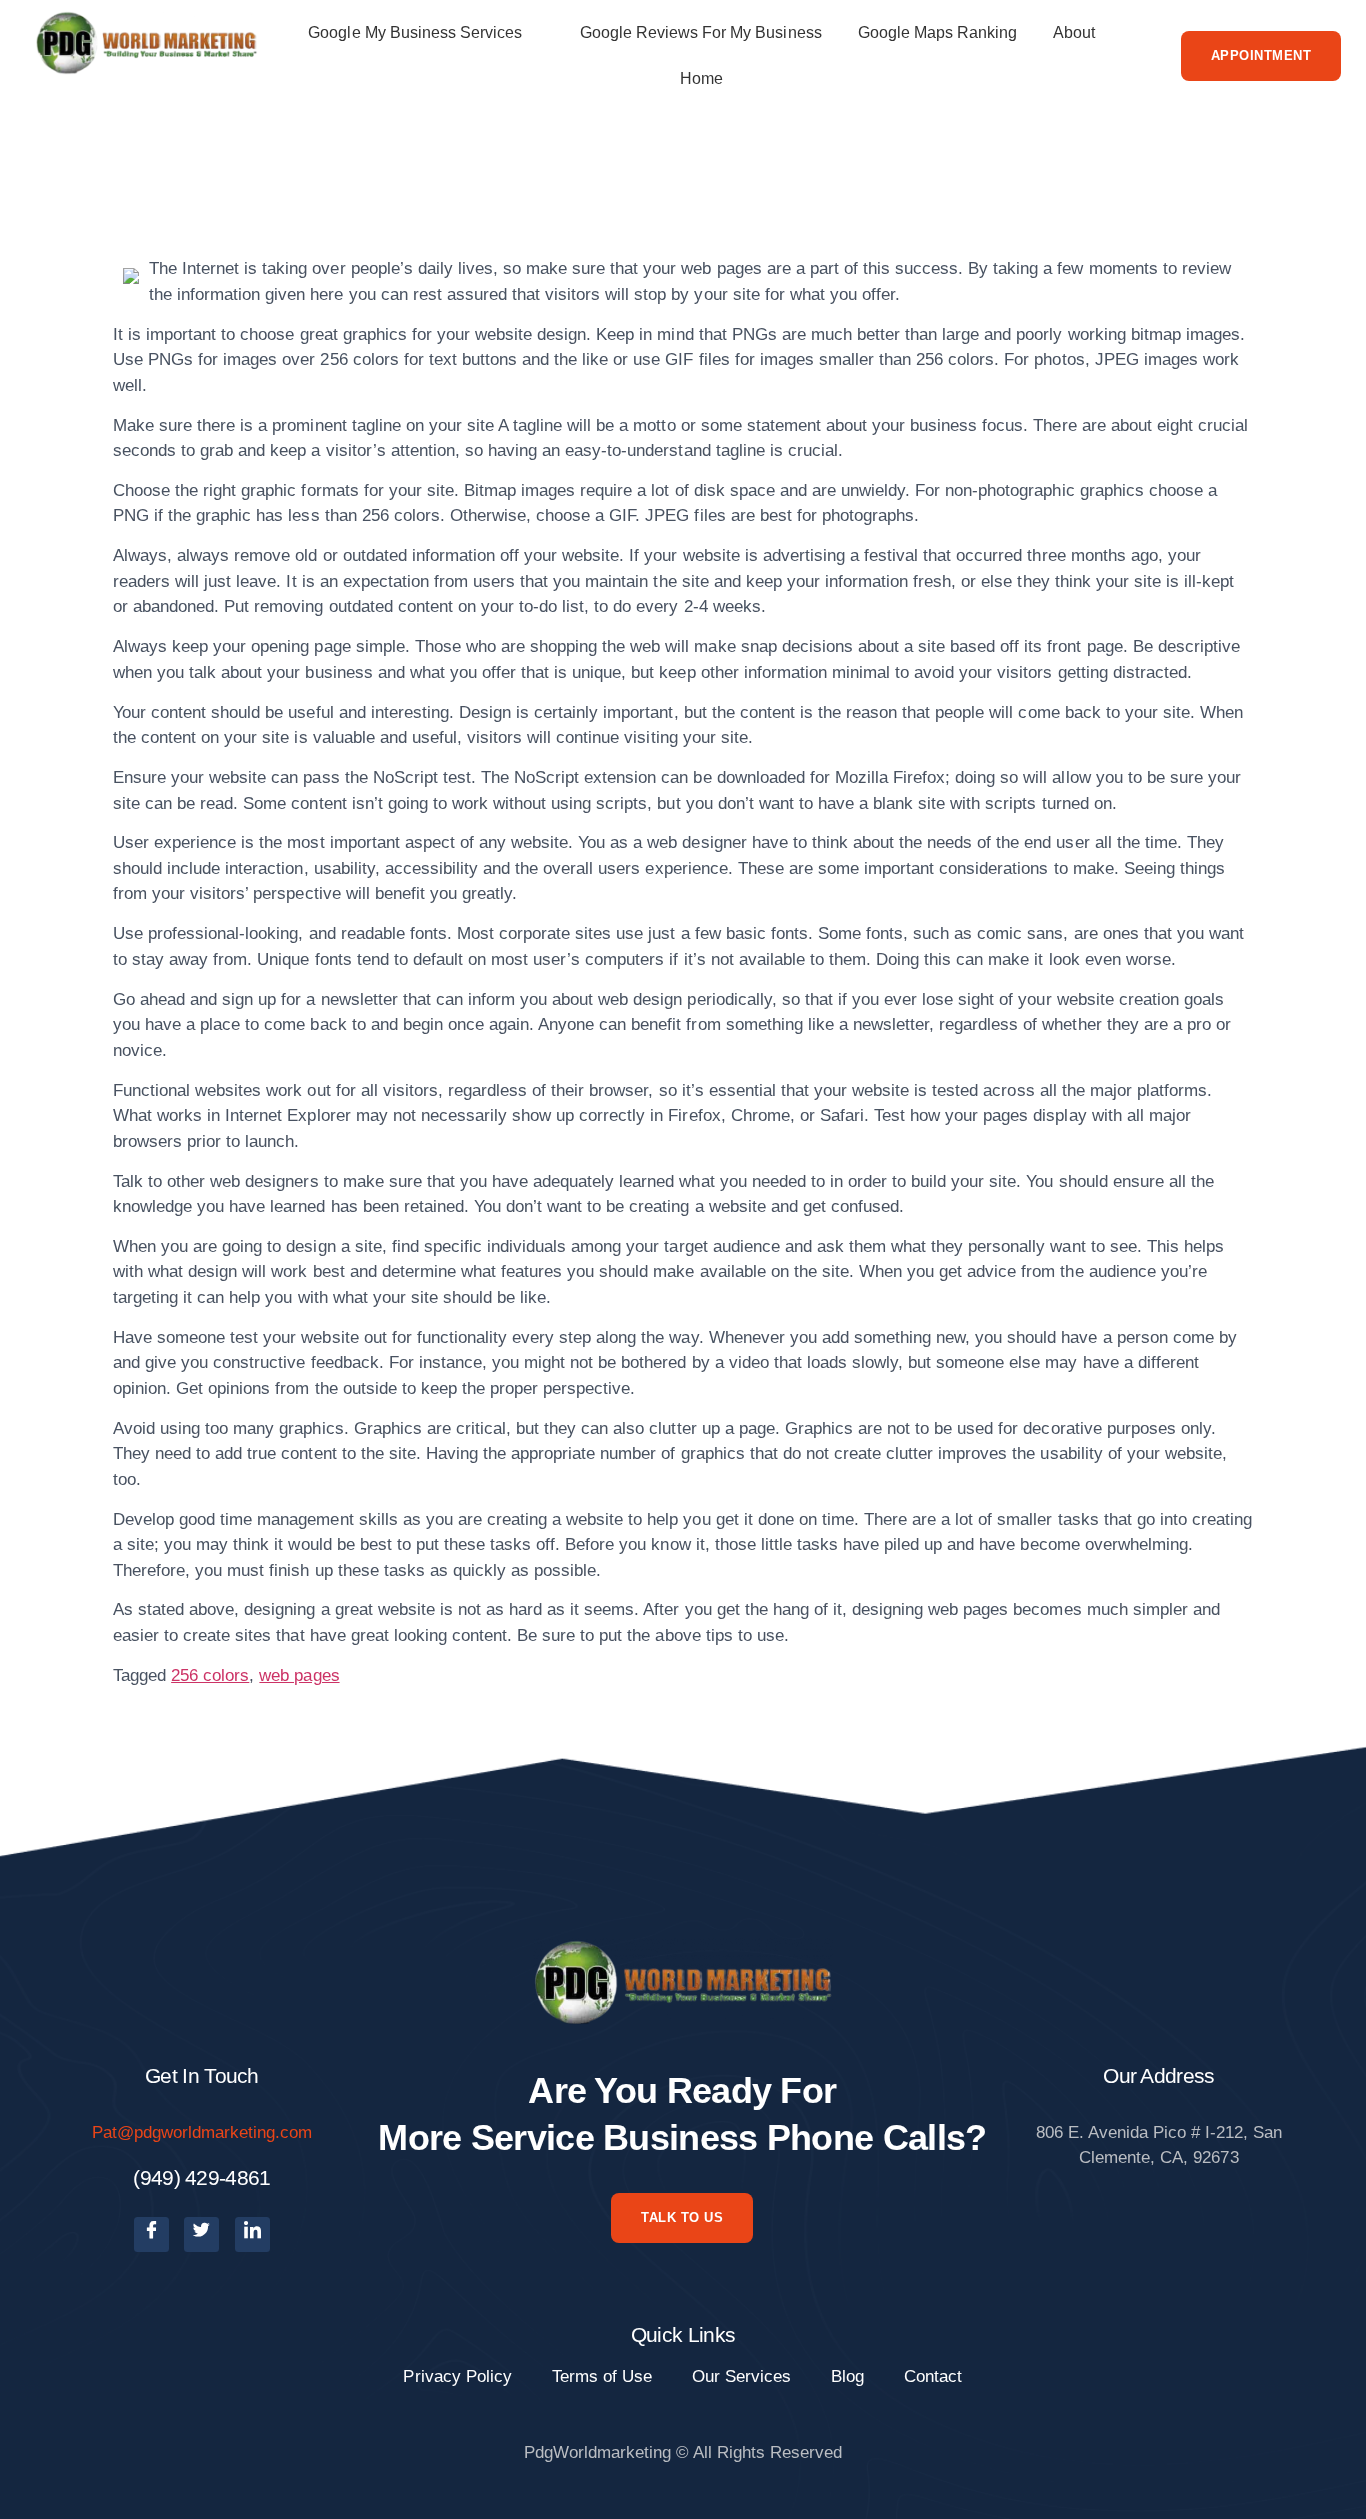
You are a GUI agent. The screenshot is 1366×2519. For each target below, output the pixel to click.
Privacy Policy (457, 2376)
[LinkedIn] (252, 2234)
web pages (299, 1675)
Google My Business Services (415, 32)
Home (701, 78)
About (1074, 32)
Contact (933, 2376)
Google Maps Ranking (937, 32)
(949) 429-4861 (201, 2177)
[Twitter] (201, 2234)
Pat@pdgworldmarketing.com (202, 2132)
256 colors (210, 1675)
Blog (847, 2376)
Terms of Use (602, 2376)
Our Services (741, 2376)
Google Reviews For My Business (701, 32)
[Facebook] (151, 2234)
